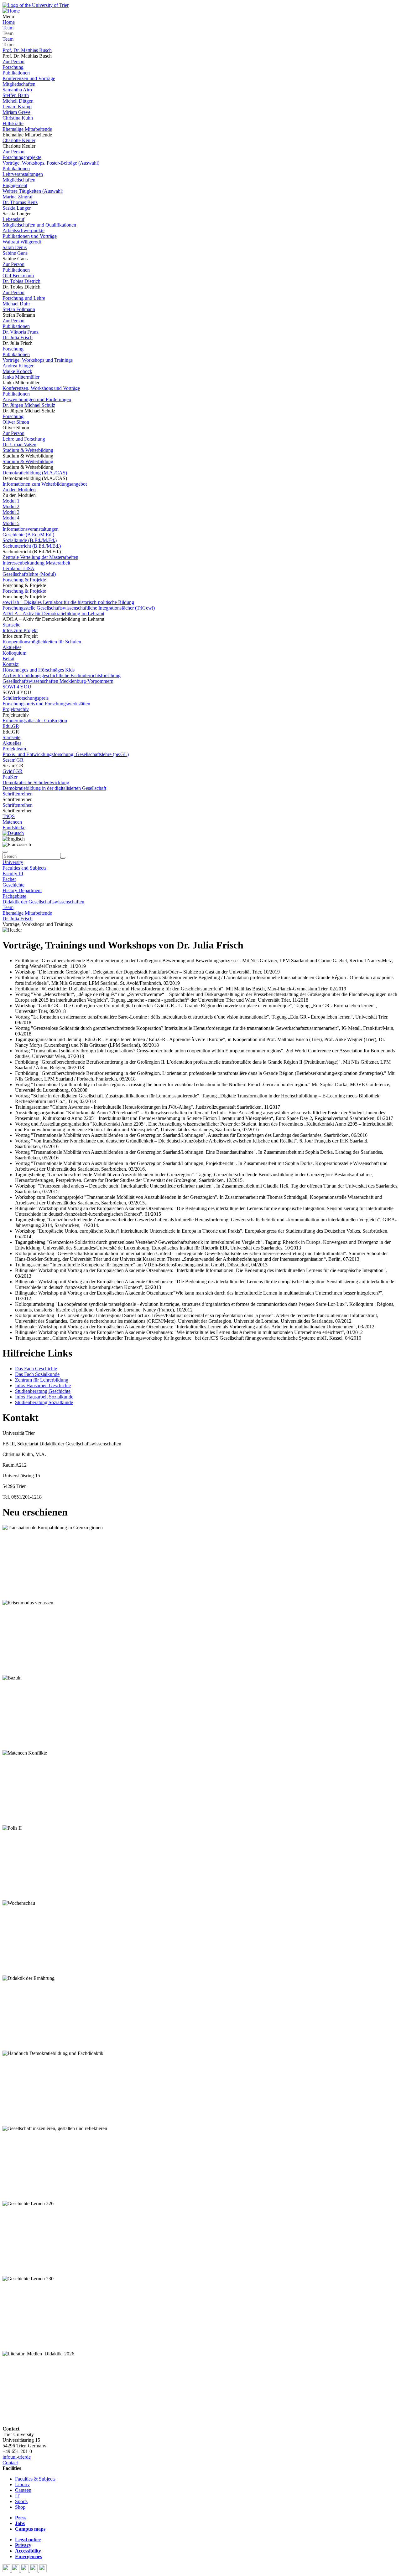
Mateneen (12, 822)
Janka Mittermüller (21, 377)
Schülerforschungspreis (26, 698)
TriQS (9, 816)
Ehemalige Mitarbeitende (27, 129)
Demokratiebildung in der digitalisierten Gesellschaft (54, 788)
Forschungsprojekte (22, 157)
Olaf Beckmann (18, 276)
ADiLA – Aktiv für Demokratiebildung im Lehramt (53, 613)
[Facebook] (7, 2571)
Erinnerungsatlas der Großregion (35, 721)
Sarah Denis (15, 247)
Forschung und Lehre (24, 298)
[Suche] (5, 852)
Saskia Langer (17, 208)
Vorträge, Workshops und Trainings (38, 360)
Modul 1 (11, 501)
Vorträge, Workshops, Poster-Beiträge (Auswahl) (51, 163)
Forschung (13, 67)
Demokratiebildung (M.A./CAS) (35, 473)
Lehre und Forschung (24, 439)
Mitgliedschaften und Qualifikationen (39, 225)
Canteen (23, 2490)
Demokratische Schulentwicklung (36, 782)
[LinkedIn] (43, 2571)
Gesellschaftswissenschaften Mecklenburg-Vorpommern (58, 681)
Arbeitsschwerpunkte (23, 230)
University (13, 862)
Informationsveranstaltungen (31, 529)
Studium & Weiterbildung (28, 450)
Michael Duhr (16, 304)
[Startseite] (36, 5)
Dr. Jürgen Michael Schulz (29, 405)
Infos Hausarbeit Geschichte (43, 1385)
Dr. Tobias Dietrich (21, 281)
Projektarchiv (16, 709)
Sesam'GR (13, 760)
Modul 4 (11, 518)
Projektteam (14, 749)
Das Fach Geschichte (36, 1369)
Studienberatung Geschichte (43, 1391)
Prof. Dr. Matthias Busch (27, 50)
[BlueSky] (16, 2571)
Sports (21, 2501)
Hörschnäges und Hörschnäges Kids (39, 670)
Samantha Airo (17, 90)
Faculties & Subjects (35, 2479)
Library (22, 2484)
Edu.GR (11, 726)
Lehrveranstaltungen (23, 174)
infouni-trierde (17, 2457)
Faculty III (13, 874)
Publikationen (16, 73)
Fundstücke (14, 828)
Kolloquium (14, 653)
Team (8, 28)
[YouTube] (25, 2571)
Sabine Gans (15, 253)
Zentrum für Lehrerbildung (42, 1380)
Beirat (8, 659)
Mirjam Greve (16, 112)
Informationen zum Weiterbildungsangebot (45, 484)
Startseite (11, 625)
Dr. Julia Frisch (18, 337)
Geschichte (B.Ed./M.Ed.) (28, 535)
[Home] (11, 11)
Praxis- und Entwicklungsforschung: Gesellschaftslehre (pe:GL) (66, 754)
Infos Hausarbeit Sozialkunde (44, 1397)
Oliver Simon (16, 422)
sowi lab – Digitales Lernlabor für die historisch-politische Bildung (68, 602)
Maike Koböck (17, 371)
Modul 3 (11, 512)
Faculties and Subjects (24, 868)
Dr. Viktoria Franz (21, 332)
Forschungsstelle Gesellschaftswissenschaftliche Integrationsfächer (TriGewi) (79, 608)
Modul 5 (11, 523)
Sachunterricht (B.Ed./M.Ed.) (32, 546)
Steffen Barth (16, 95)
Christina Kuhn (18, 118)
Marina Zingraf (18, 197)
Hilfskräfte (13, 123)
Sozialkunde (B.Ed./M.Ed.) (30, 540)
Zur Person (13, 61)
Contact (10, 2463)
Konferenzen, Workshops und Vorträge (41, 388)
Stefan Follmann (19, 309)
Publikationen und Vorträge (30, 236)
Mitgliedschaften (19, 84)
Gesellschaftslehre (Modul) (29, 574)
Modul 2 (11, 506)
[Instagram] (34, 2571)
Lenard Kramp (17, 107)
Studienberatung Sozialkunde (44, 1402)
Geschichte (13, 885)
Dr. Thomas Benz (20, 202)
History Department (22, 890)
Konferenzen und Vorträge (29, 78)
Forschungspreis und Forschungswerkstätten (46, 704)
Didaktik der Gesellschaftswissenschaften (43, 902)
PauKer (10, 777)
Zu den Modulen (19, 490)
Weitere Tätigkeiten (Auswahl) (33, 191)
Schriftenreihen (18, 794)
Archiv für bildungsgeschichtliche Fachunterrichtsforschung (62, 675)
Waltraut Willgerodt (22, 242)
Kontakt (10, 664)
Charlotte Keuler (19, 140)
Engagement (15, 185)
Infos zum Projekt (20, 630)
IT (17, 2496)
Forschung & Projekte (24, 580)
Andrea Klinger (18, 366)
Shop (20, 2507)
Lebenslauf (13, 219)
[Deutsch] (13, 833)
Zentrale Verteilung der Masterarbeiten (40, 557)
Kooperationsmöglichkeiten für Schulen (42, 642)
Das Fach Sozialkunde (37, 1374)
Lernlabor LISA (18, 568)
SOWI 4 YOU (17, 687)
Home (9, 22)
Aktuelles (12, 647)
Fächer (9, 879)
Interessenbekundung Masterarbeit (36, 563)
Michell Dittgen (18, 101)
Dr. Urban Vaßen (19, 445)
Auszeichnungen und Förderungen (37, 399)
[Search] (63, 858)
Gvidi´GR (13, 771)
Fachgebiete (14, 896)
